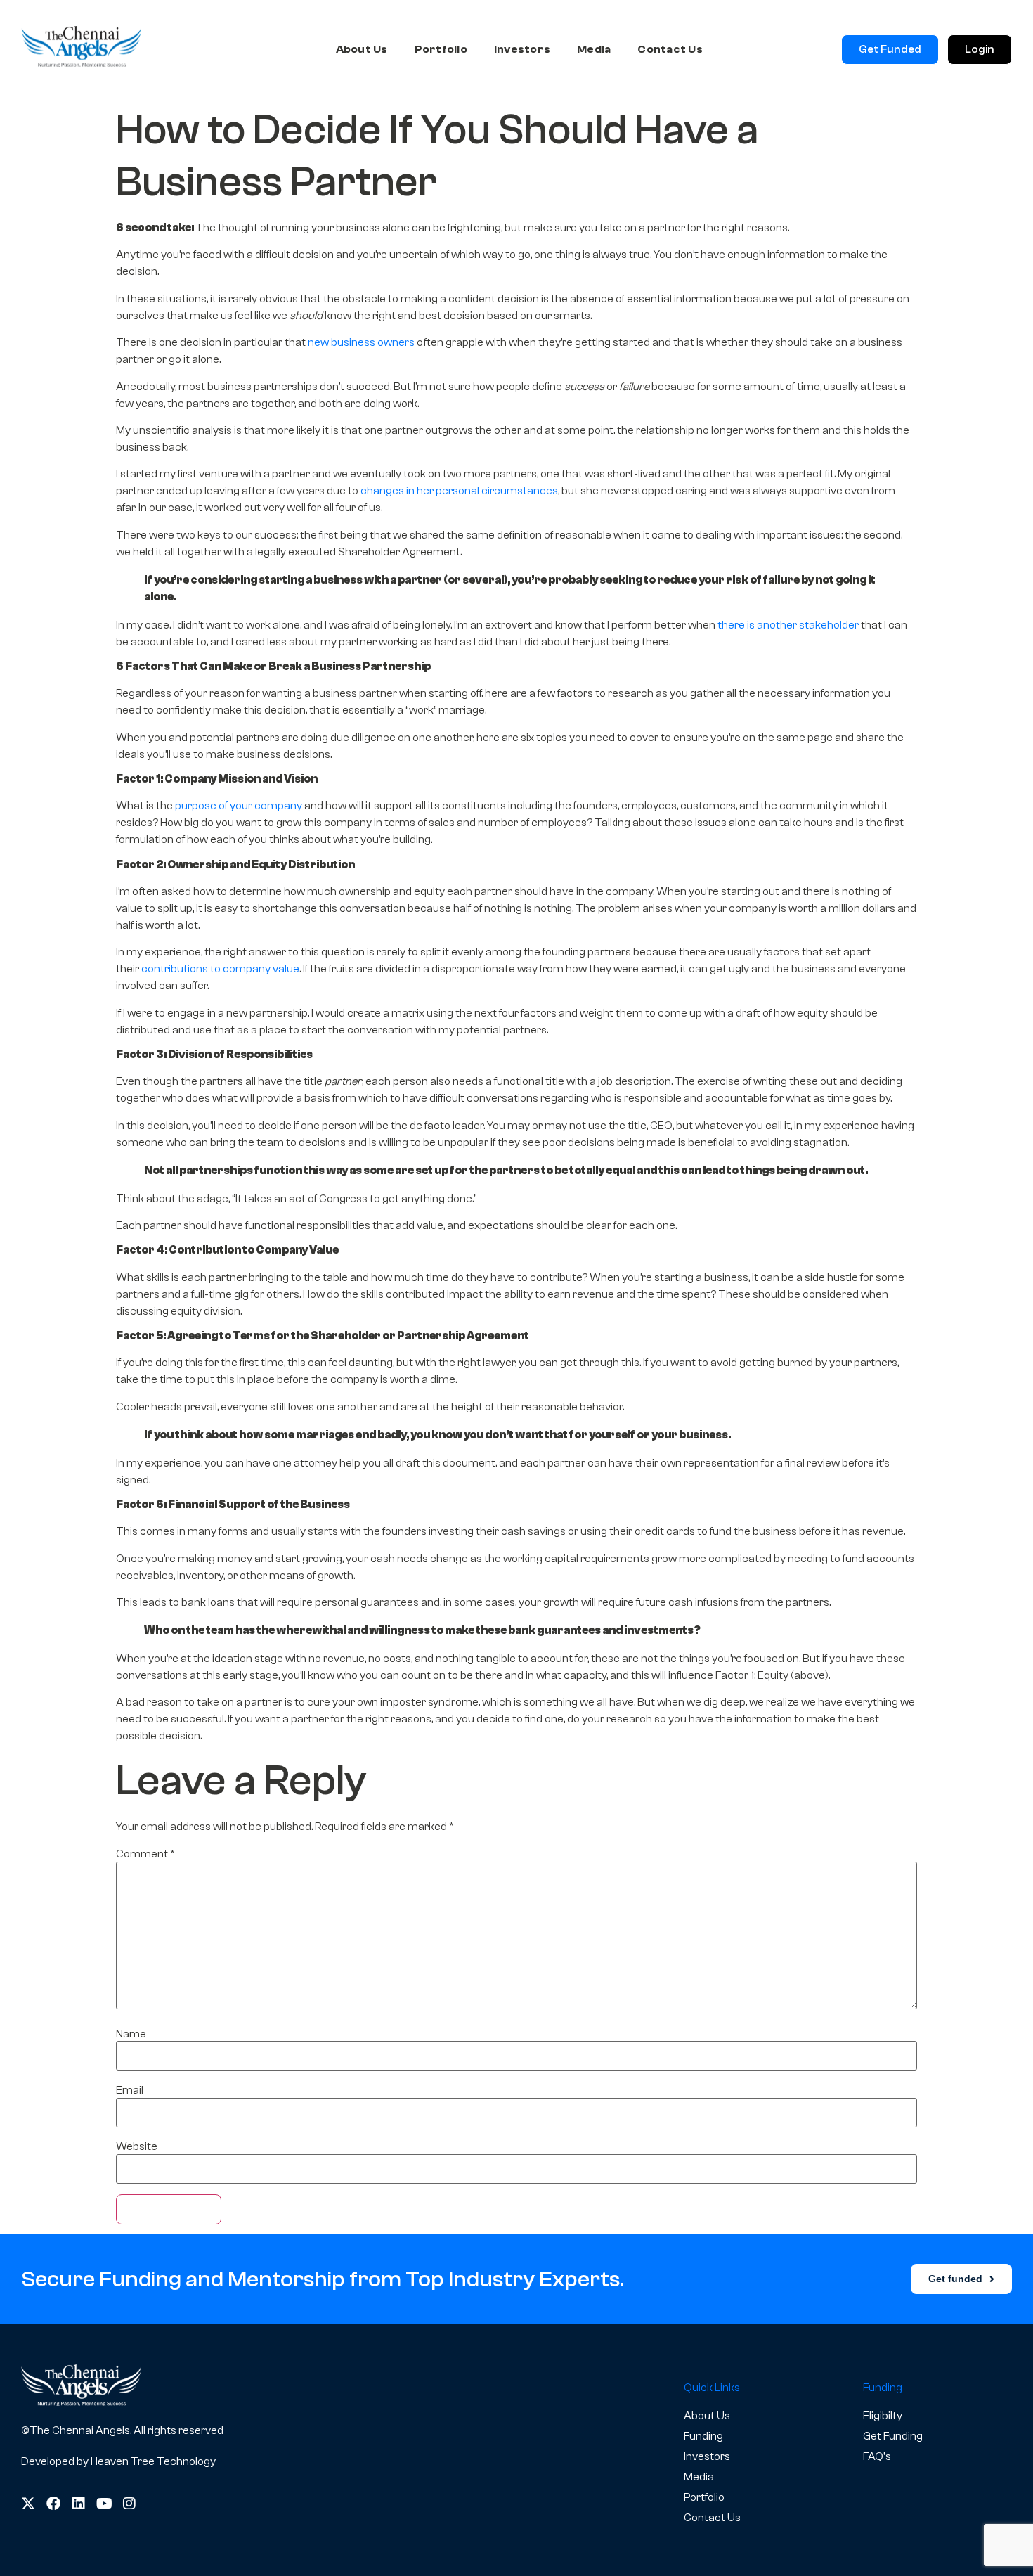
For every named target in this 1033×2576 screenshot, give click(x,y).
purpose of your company (239, 806)
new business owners (361, 342)
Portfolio (441, 49)
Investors (522, 49)
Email (130, 2090)
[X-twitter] (28, 2504)
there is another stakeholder (788, 625)
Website (137, 2146)
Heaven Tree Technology (153, 2461)
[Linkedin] (79, 2504)
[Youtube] (104, 2504)
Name (131, 2034)
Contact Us (670, 49)
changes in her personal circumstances (458, 491)
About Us (362, 49)
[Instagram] (129, 2504)
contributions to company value (220, 969)
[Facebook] (53, 2504)
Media (594, 49)
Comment (145, 1854)
